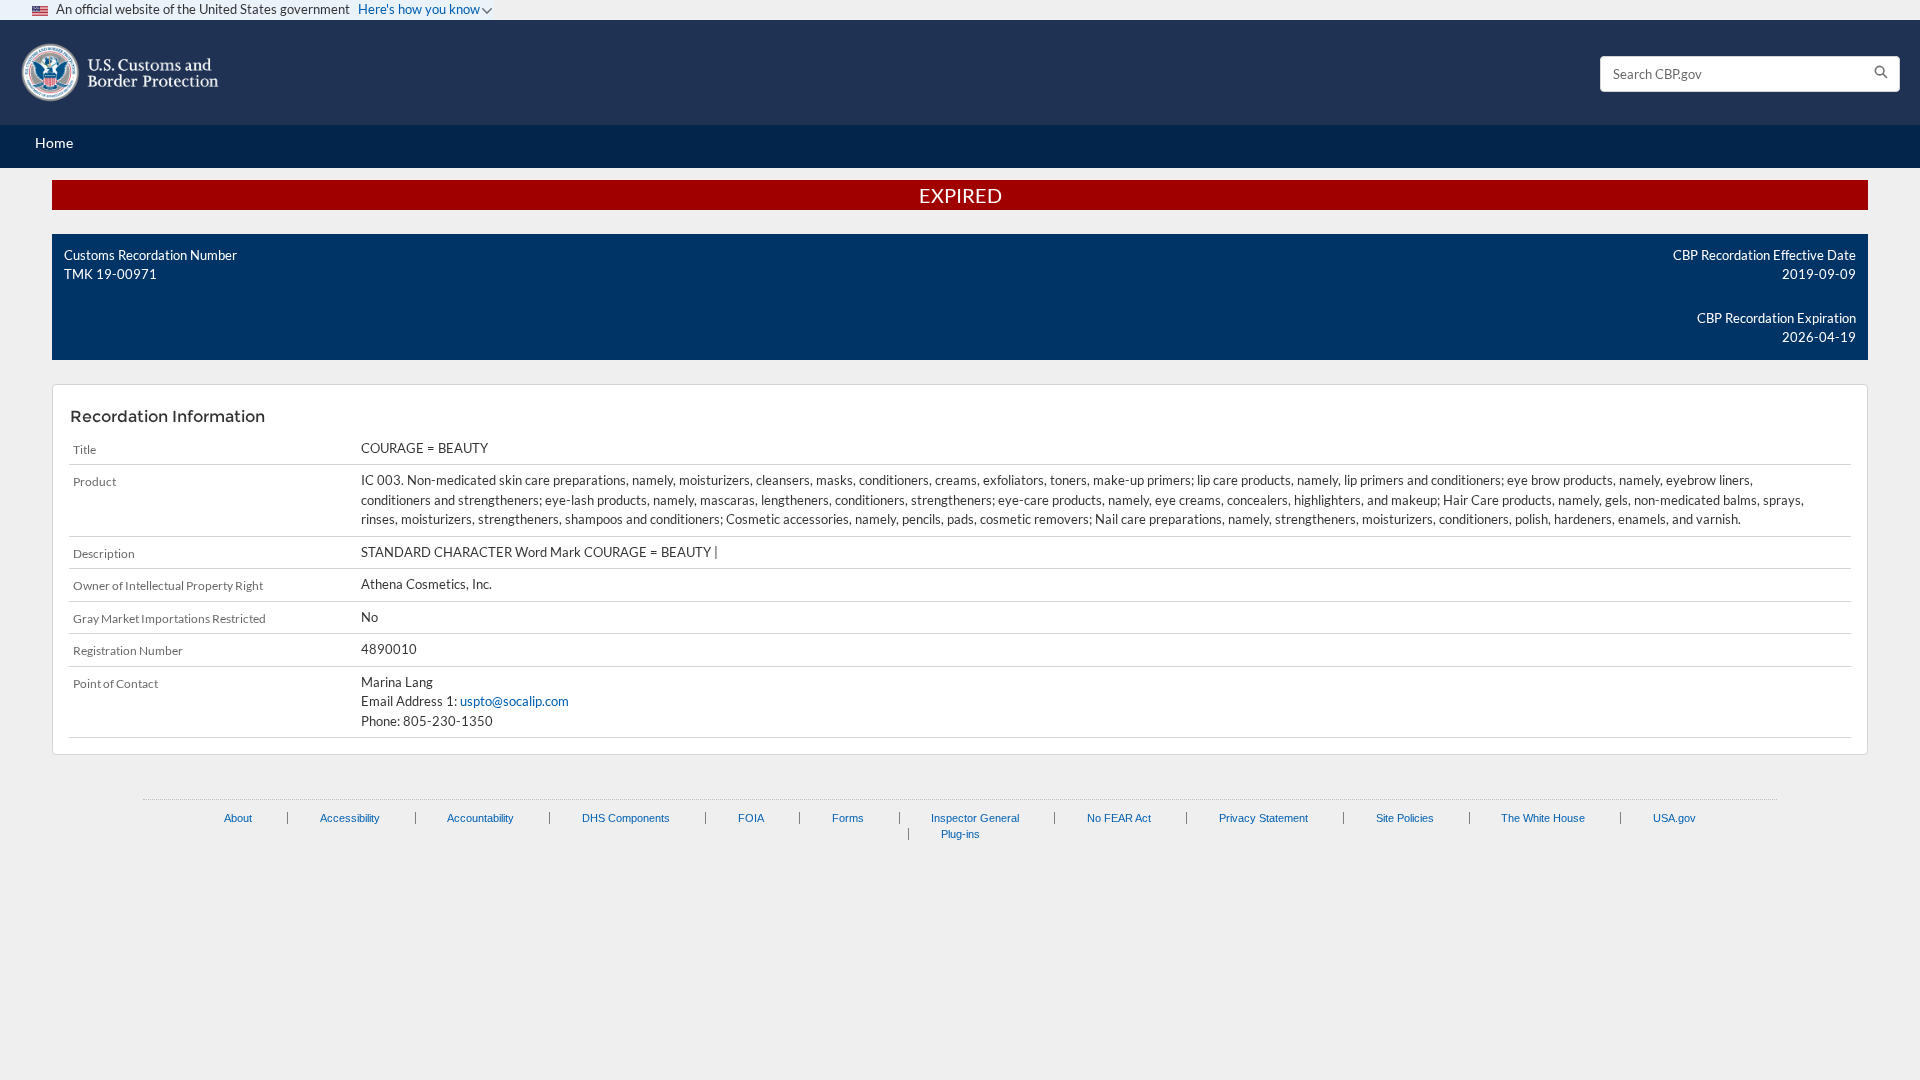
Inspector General (975, 818)
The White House (1543, 818)
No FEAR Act (1119, 818)
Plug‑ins (960, 834)
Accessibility (350, 818)
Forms (848, 818)
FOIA (751, 818)
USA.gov (1674, 818)
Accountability (480, 818)
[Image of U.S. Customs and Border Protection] (120, 72)
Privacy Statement (1263, 818)
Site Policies (1405, 818)
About (238, 818)
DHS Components (626, 818)
